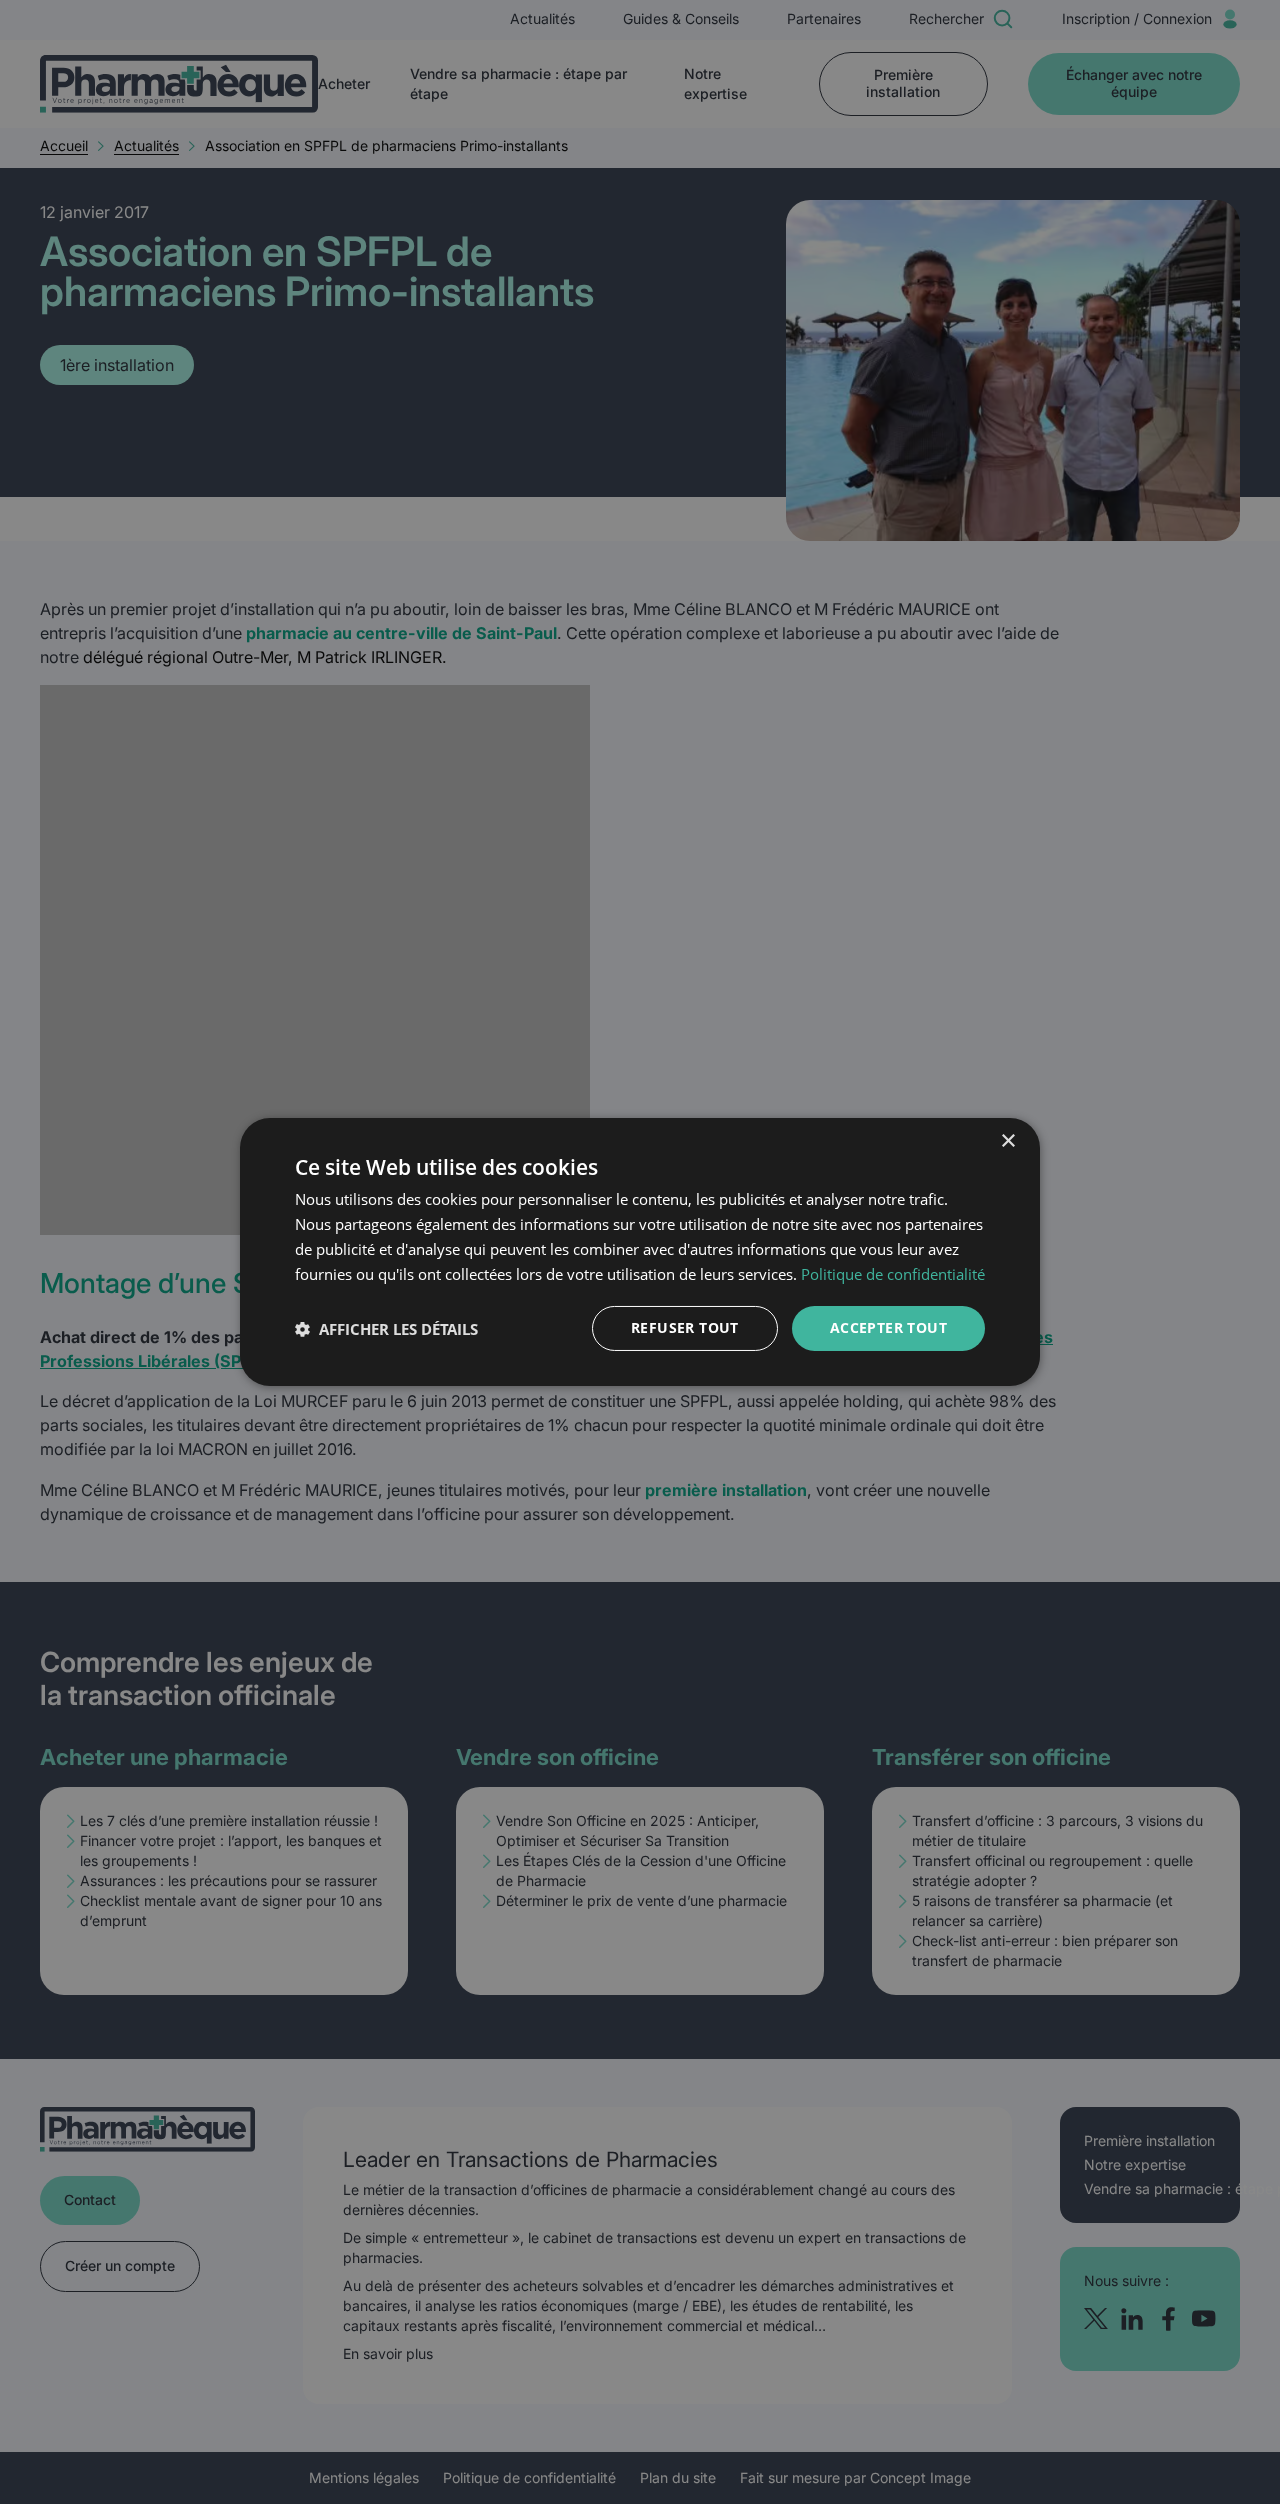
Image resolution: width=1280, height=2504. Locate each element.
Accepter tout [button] (888, 1327)
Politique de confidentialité (893, 1274)
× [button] (1007, 1141)
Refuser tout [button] (685, 1327)
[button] (386, 1329)
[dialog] (640, 1252)
